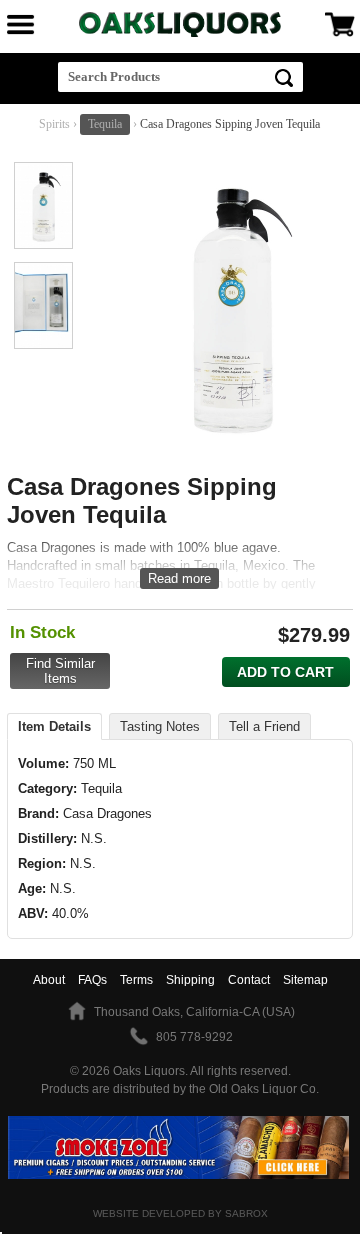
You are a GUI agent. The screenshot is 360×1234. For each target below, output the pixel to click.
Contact (249, 980)
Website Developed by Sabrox (180, 1213)
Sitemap (305, 980)
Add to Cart (285, 672)
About (49, 980)
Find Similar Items (60, 671)
